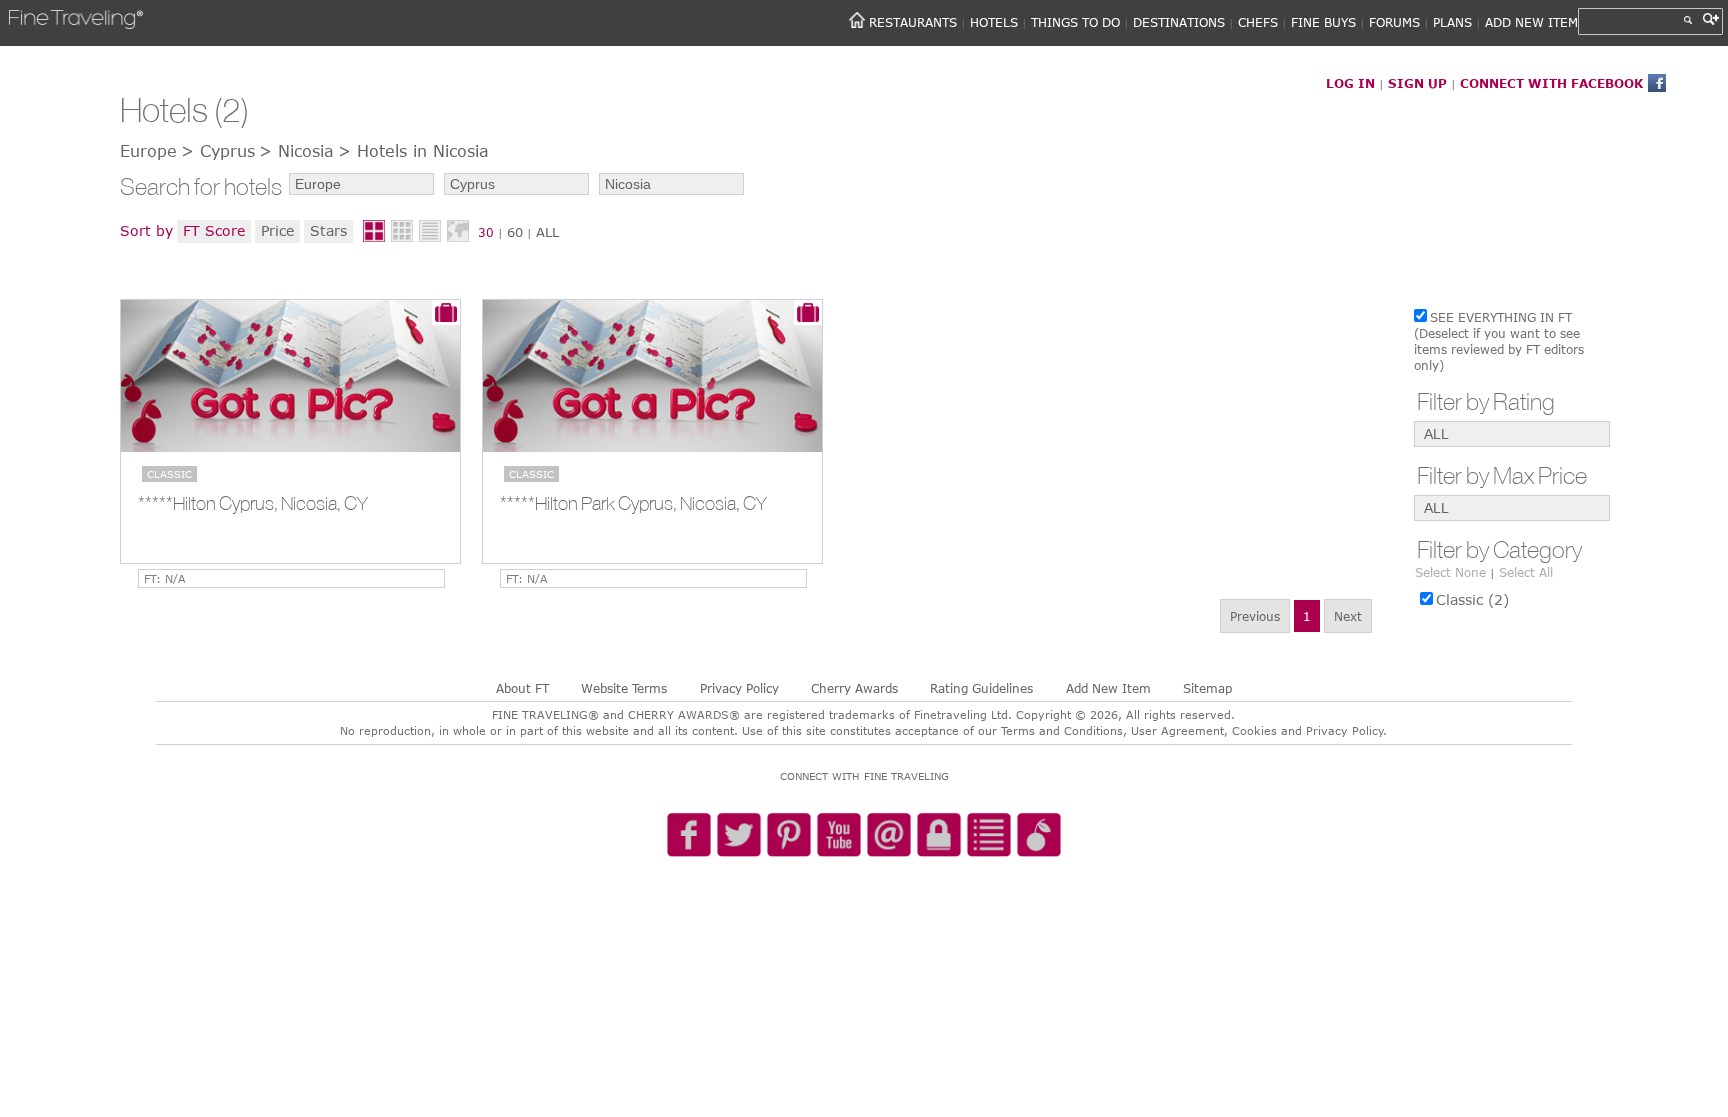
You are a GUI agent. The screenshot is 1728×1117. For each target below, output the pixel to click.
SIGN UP (1417, 83)
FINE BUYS (1323, 22)
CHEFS (1258, 22)
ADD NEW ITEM (1531, 22)
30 (486, 232)
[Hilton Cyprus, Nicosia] (290, 376)
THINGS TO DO (1075, 22)
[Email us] (889, 836)
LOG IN (1350, 83)
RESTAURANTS (913, 22)
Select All (1526, 572)
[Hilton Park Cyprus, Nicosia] (652, 376)
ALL (547, 232)
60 (515, 232)
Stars (328, 230)
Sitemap (1207, 688)
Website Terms (624, 688)
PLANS (1452, 22)
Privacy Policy (739, 688)
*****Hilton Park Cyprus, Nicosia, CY (633, 503)
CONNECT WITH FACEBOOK (1551, 83)
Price (277, 230)
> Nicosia (296, 151)
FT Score (214, 230)
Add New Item (1108, 688)
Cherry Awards (854, 688)
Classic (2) (1472, 599)
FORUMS (1394, 22)
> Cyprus (218, 151)
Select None (1450, 572)
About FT (522, 688)
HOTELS (994, 22)
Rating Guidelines (981, 688)
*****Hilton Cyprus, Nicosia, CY (253, 503)
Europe (148, 151)
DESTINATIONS (1179, 22)
